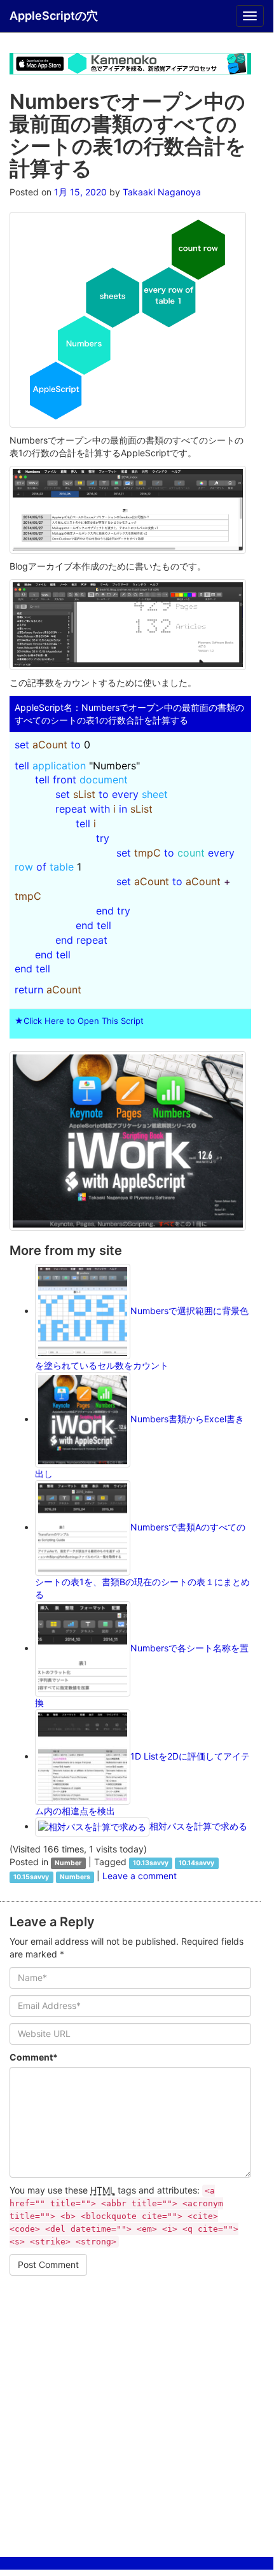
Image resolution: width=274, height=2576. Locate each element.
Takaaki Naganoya (162, 192)
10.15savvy (31, 1877)
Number (68, 1863)
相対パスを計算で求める (198, 1826)
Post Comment (48, 2264)
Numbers (75, 1877)
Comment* (34, 2057)
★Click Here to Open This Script (79, 1021)
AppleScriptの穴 (54, 16)
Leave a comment (140, 1876)
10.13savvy (151, 1863)
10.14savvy (196, 1863)
